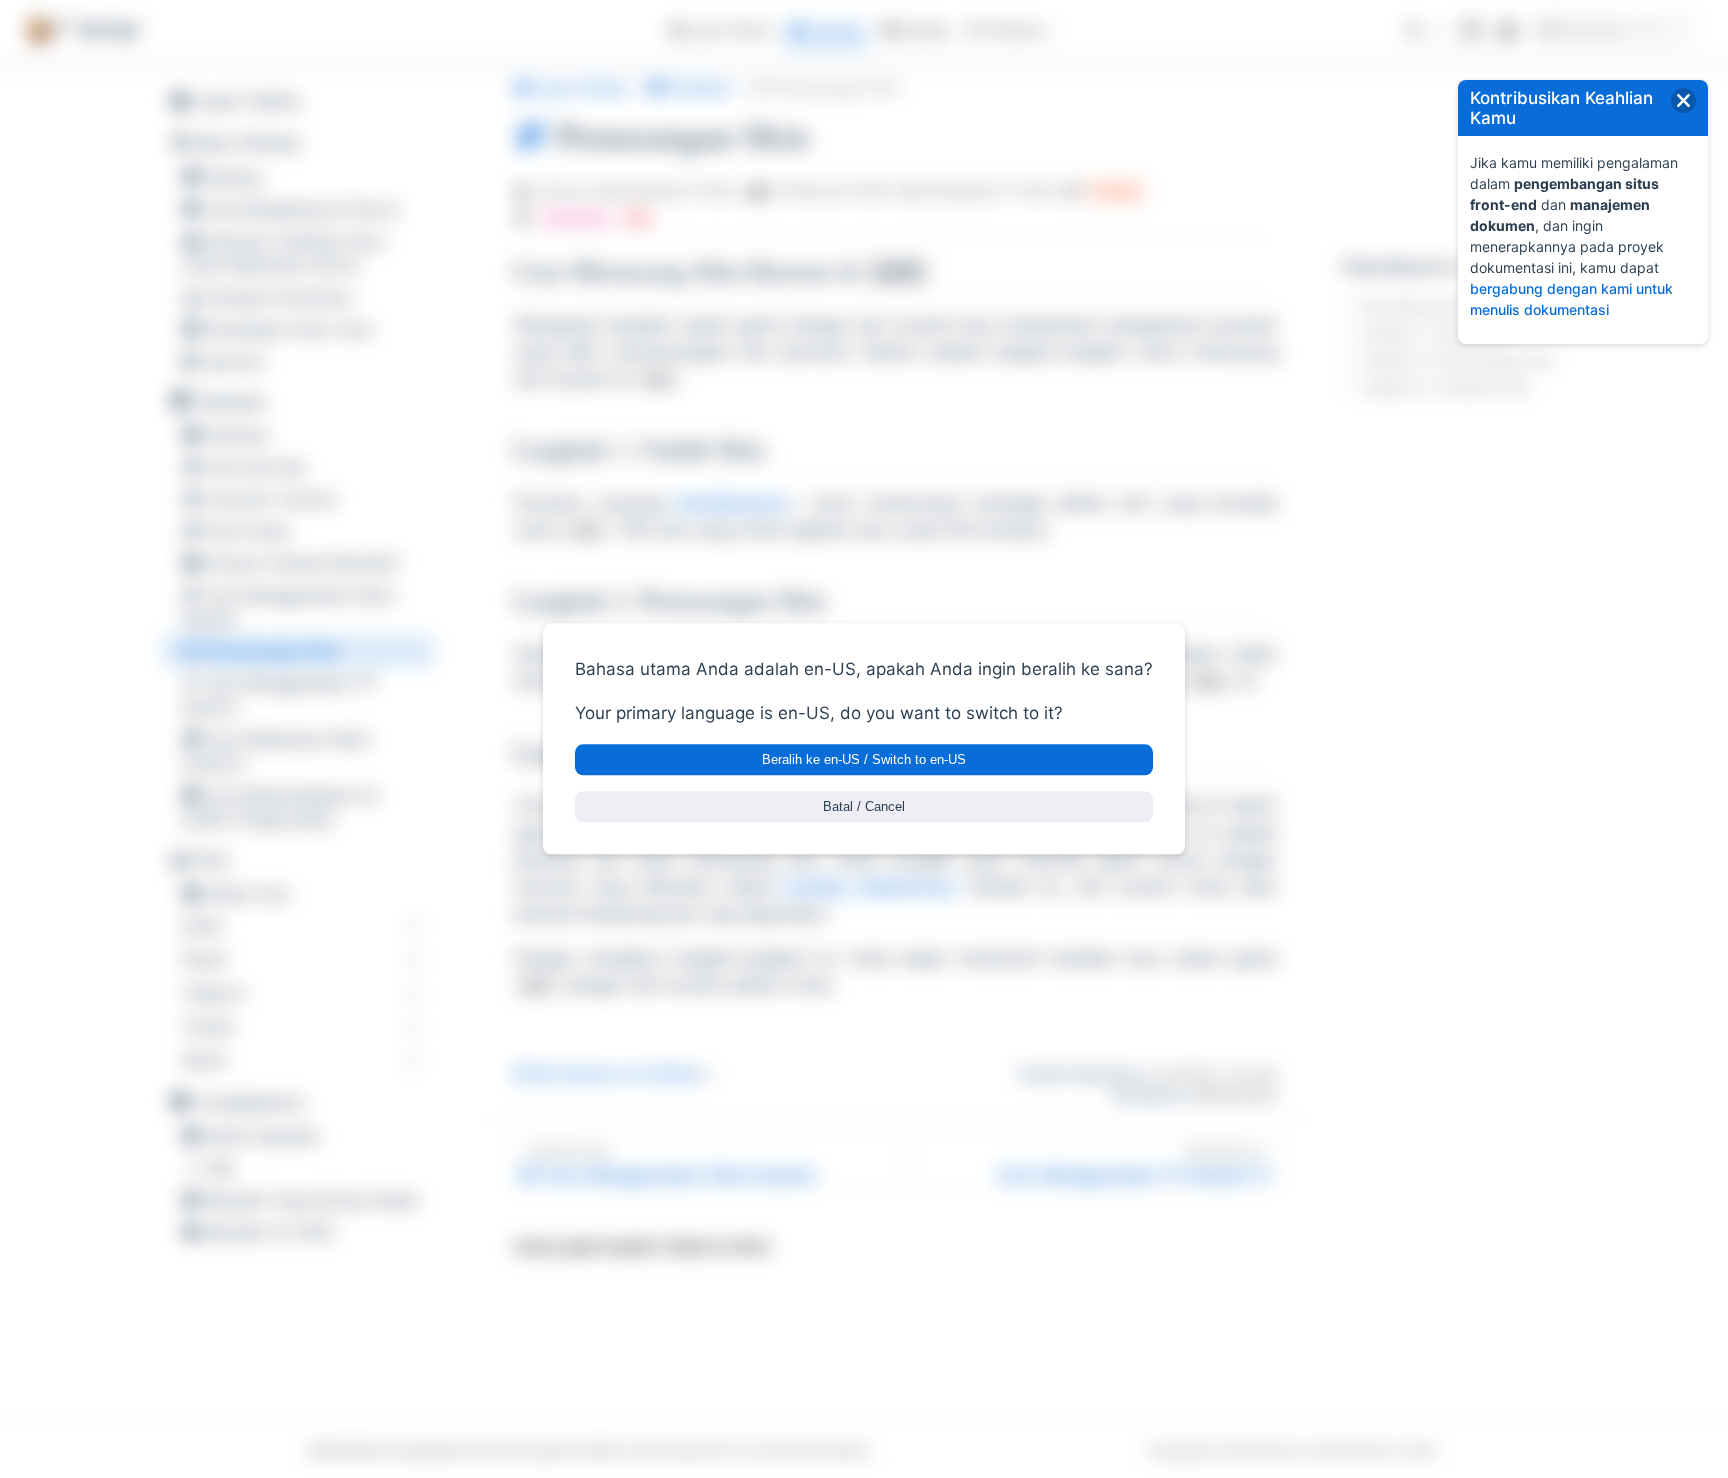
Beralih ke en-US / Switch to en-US (864, 760)
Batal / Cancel (864, 807)
